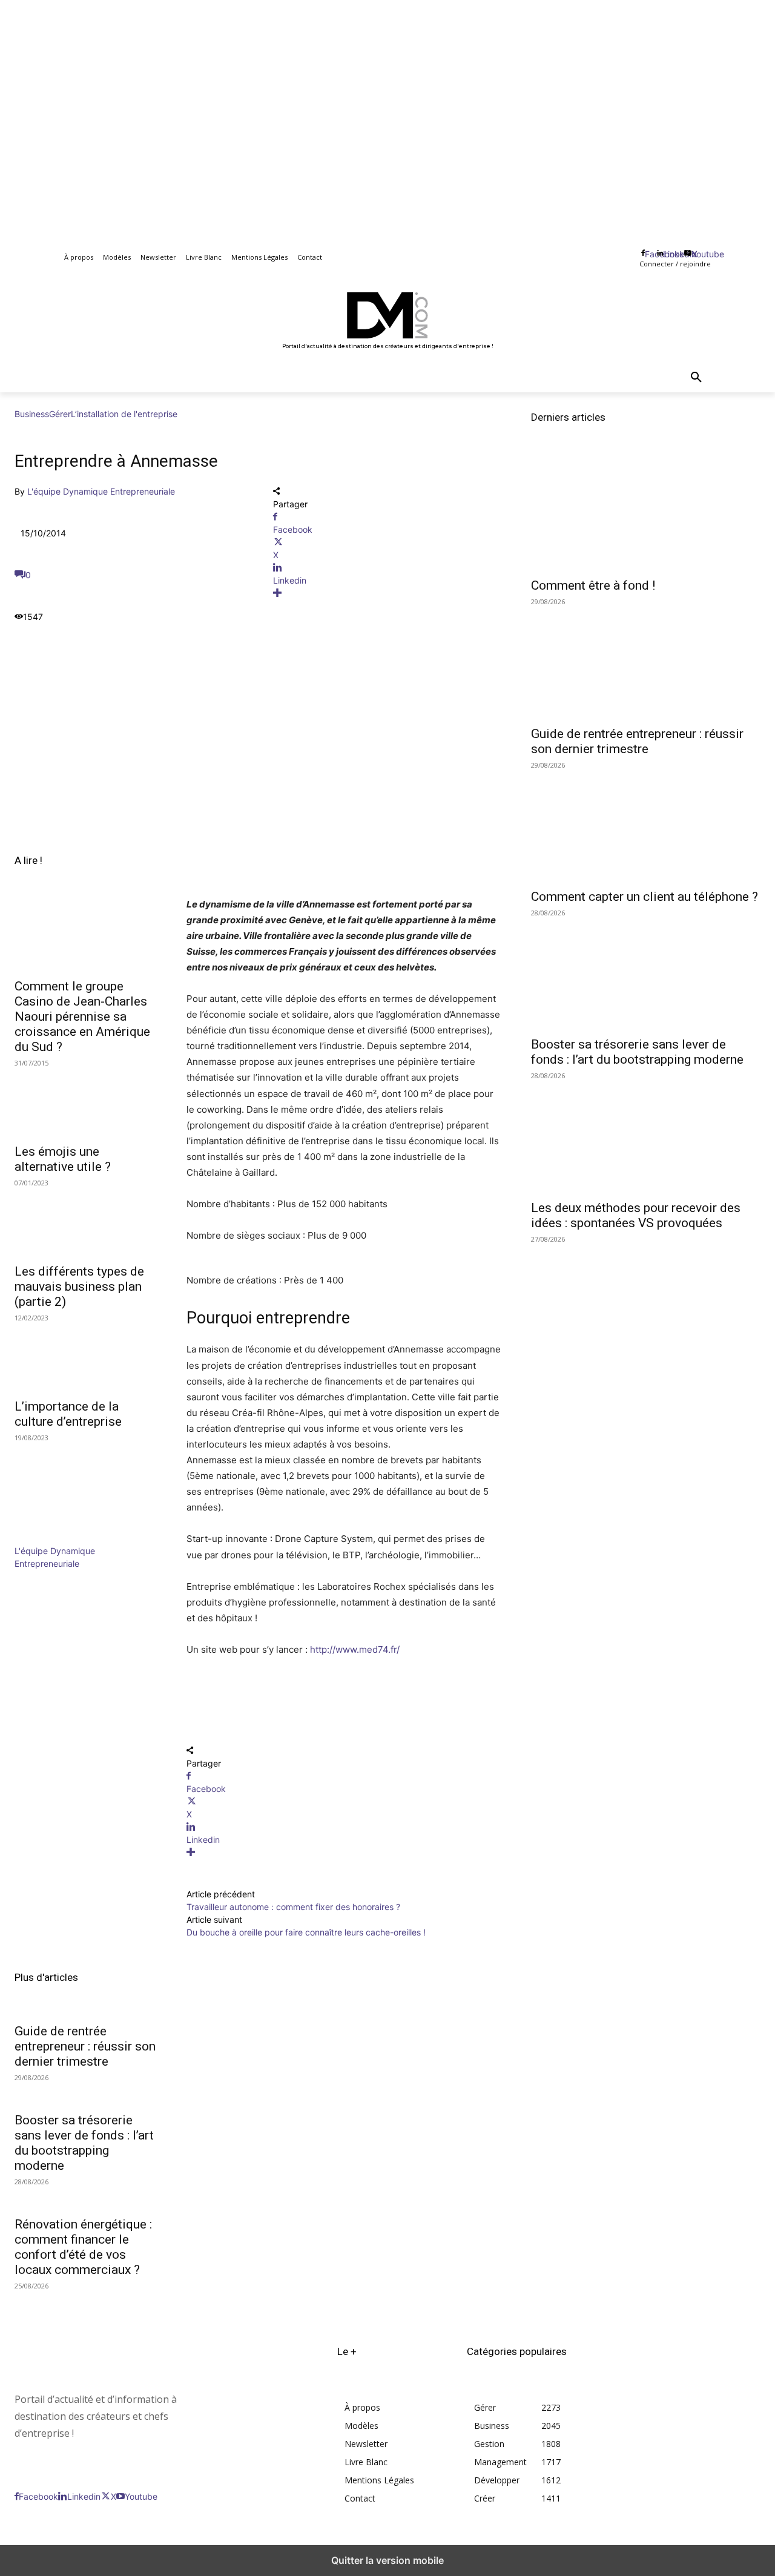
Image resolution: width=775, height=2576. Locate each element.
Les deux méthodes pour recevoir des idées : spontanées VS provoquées (636, 1215)
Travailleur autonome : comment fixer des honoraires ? (293, 1907)
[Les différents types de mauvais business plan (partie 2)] (86, 1220)
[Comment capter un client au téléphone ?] (646, 824)
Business (32, 414)
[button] (696, 378)
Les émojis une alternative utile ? (63, 1159)
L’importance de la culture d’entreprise (68, 1414)
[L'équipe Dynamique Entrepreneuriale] (51, 1538)
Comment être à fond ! (593, 585)
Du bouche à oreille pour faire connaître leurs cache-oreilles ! (306, 1932)
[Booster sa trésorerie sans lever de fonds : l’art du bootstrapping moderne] (646, 972)
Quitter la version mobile (387, 2560)
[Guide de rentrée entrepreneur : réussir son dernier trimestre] (646, 661)
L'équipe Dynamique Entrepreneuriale (101, 491)
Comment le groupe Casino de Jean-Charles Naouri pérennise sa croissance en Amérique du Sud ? (82, 1016)
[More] (388, 593)
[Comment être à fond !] (646, 513)
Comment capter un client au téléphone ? (645, 897)
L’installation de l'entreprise (124, 414)
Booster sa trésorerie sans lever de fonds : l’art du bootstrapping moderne (84, 2143)
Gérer (60, 414)
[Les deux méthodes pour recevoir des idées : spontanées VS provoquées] (646, 1135)
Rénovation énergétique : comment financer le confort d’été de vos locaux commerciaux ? (83, 2247)
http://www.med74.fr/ (355, 1649)
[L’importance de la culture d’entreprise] (86, 1356)
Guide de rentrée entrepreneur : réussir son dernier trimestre (85, 2046)
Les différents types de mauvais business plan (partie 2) (79, 1286)
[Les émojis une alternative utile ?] (86, 1101)
